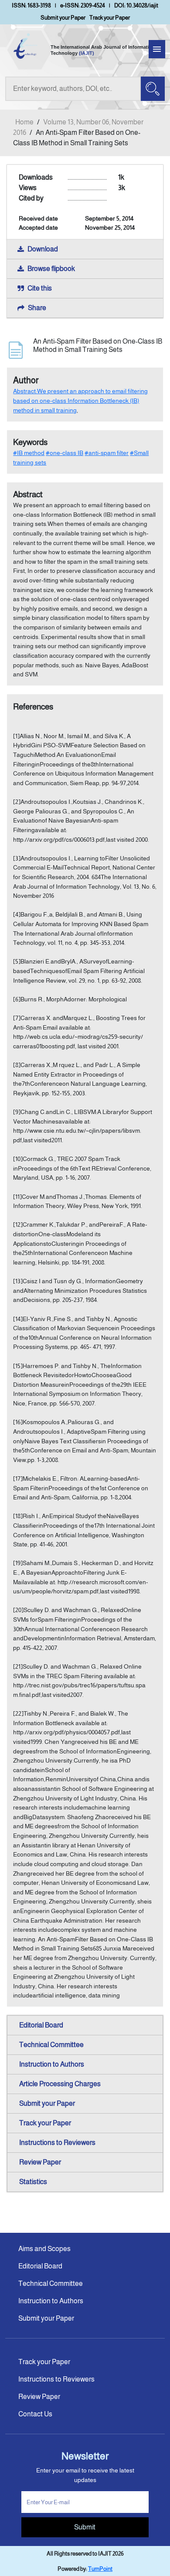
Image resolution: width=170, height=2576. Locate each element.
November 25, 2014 (110, 227)
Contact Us (35, 2414)
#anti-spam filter (107, 453)
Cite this (40, 288)
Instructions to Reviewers (57, 2143)
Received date (38, 218)
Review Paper (40, 2162)
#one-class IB (65, 453)
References (33, 707)
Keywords (30, 442)
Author (26, 380)
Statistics (33, 2182)
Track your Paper (110, 18)
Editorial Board (41, 2025)
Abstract (28, 494)
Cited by (31, 198)
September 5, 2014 (109, 218)
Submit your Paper (63, 18)
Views (28, 188)
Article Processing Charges (60, 2084)
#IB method (29, 453)
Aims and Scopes (44, 2249)
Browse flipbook (51, 269)
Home (24, 122)
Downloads (36, 177)
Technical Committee (51, 2045)
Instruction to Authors (52, 2064)
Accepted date (38, 227)
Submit (85, 2527)
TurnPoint (100, 2569)
